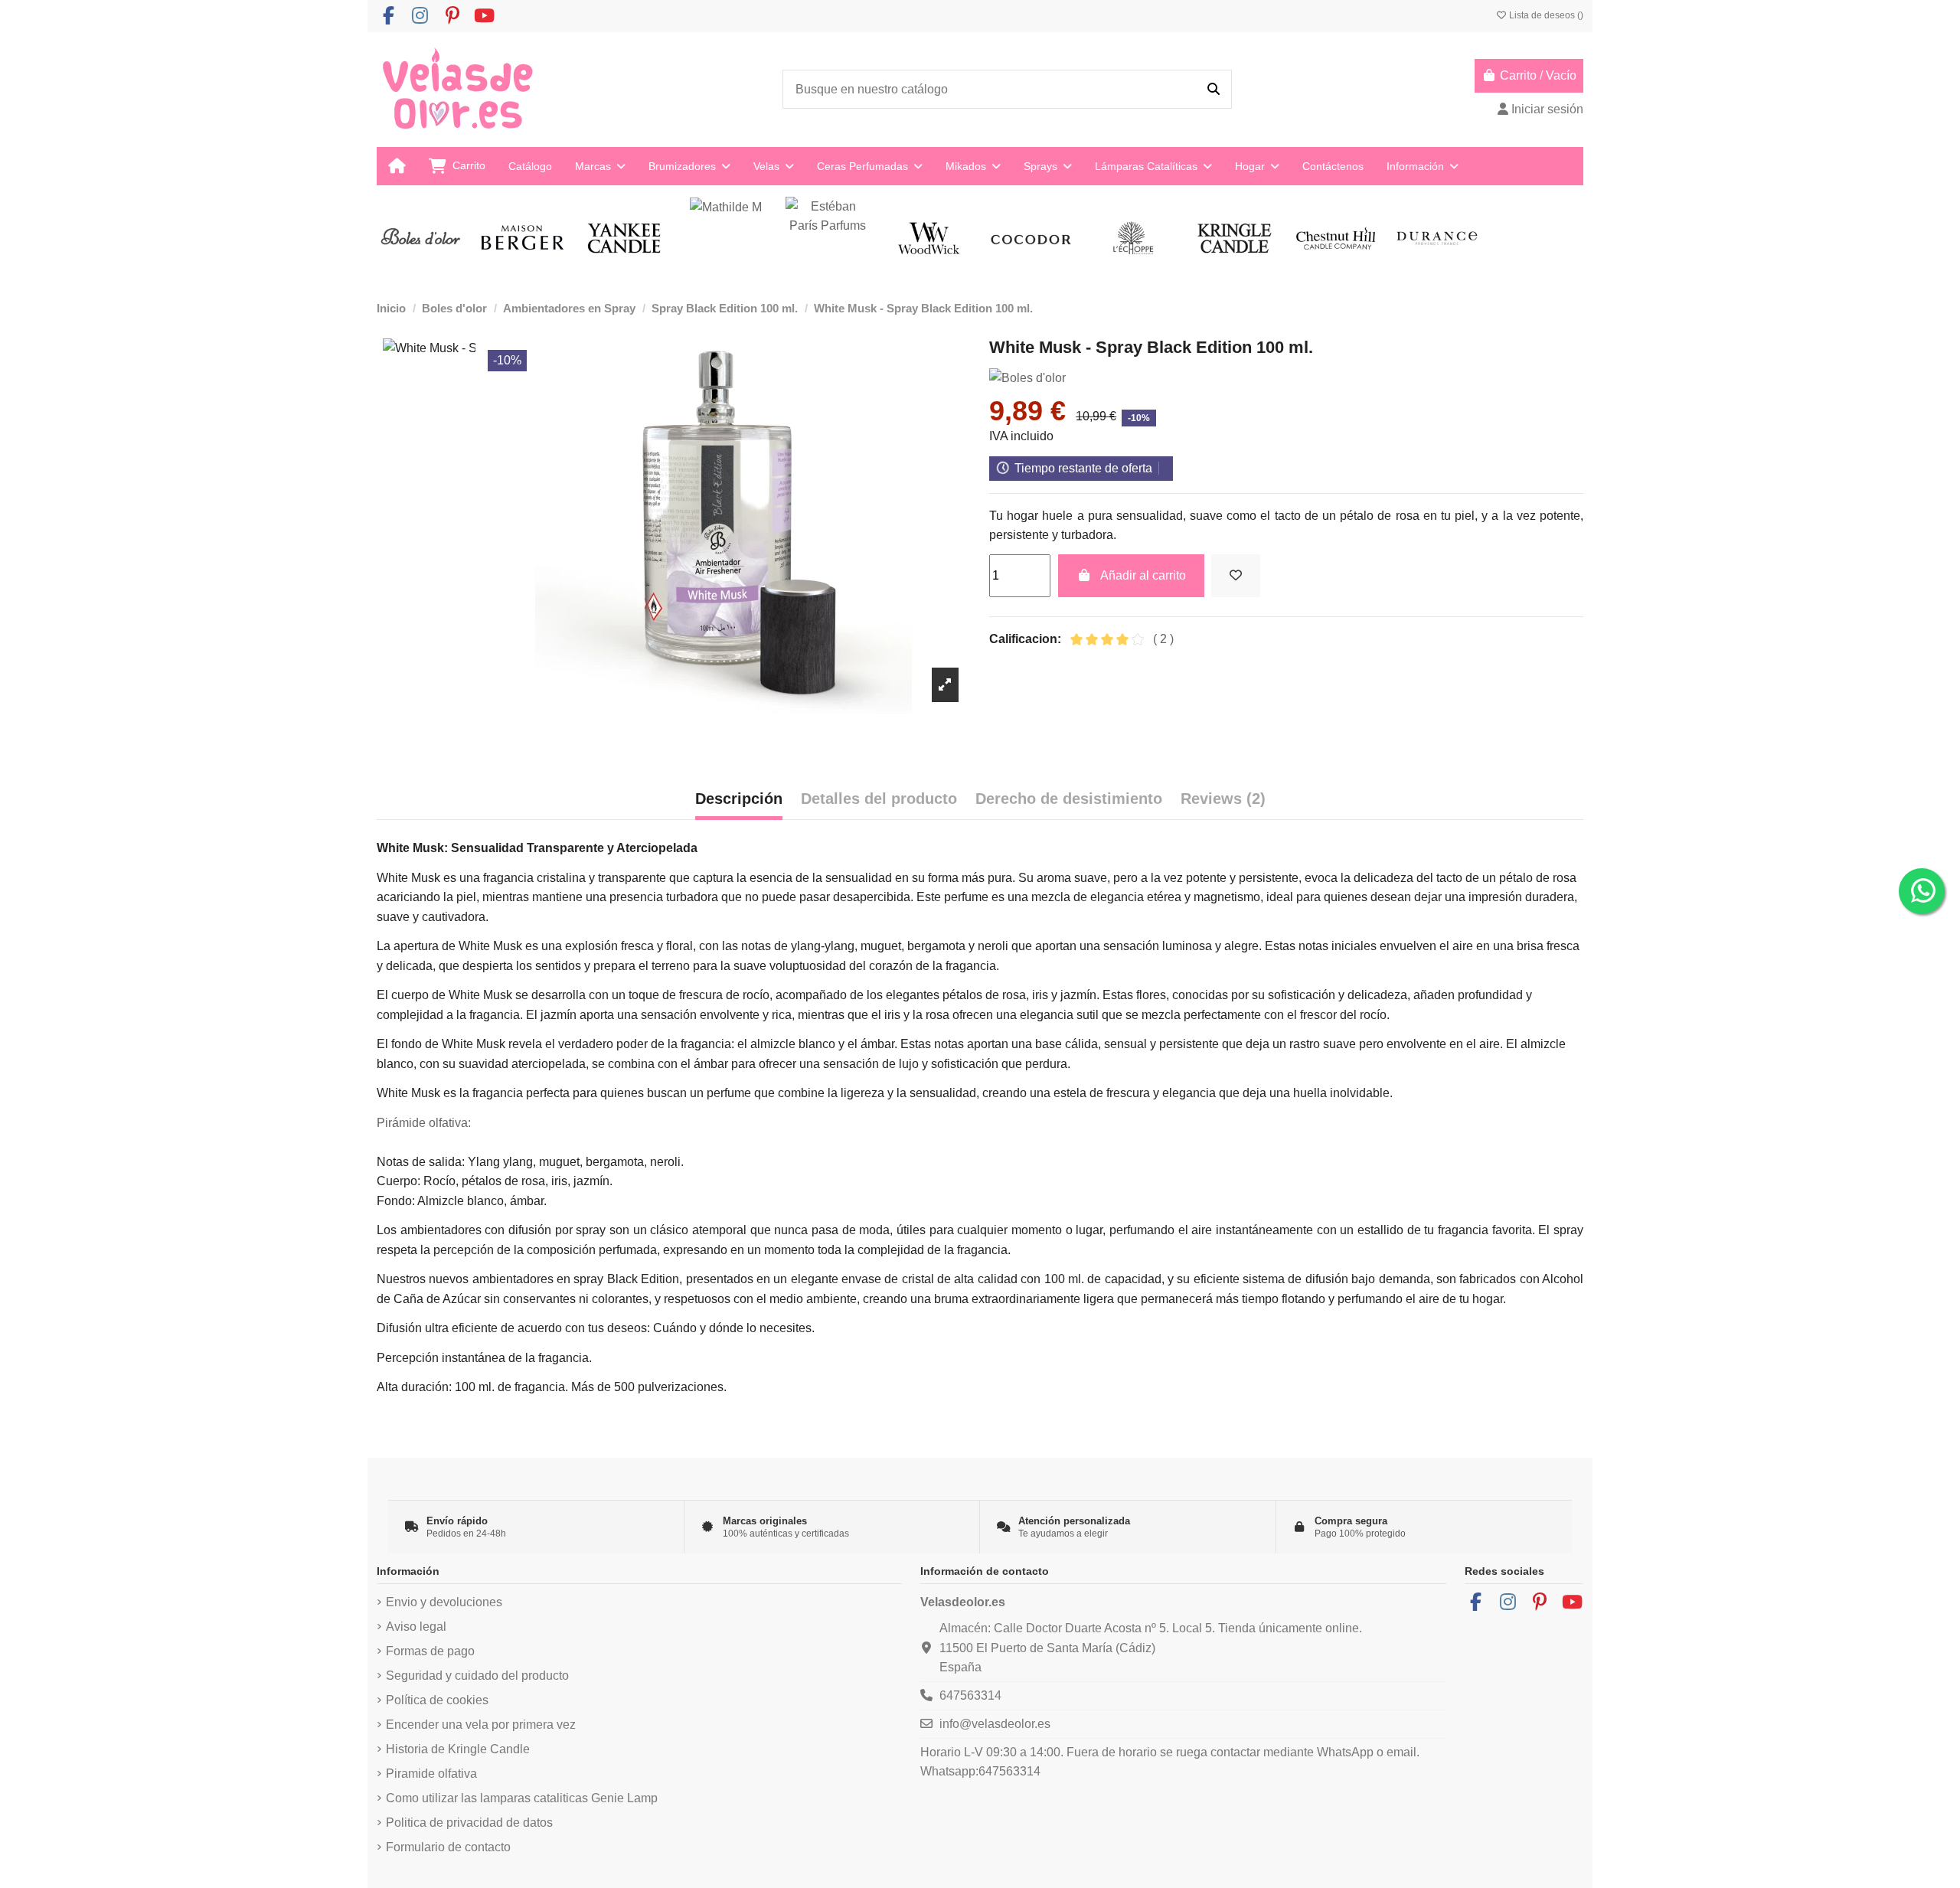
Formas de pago (430, 1651)
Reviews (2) (1223, 799)
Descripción (739, 799)
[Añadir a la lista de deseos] (1236, 576)
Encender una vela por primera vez (481, 1725)
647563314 (970, 1695)
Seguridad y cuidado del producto (477, 1676)
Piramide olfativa (431, 1774)
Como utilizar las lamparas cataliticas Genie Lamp (522, 1798)
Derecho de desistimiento (1069, 799)
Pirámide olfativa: (424, 1123)
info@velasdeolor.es (995, 1724)
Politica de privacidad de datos (469, 1823)
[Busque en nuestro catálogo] (1214, 90)
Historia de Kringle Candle (458, 1749)
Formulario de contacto (448, 1847)
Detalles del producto (879, 799)
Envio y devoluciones (444, 1602)
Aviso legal (416, 1627)
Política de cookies (437, 1700)
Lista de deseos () (1545, 15)
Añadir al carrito (1143, 575)
